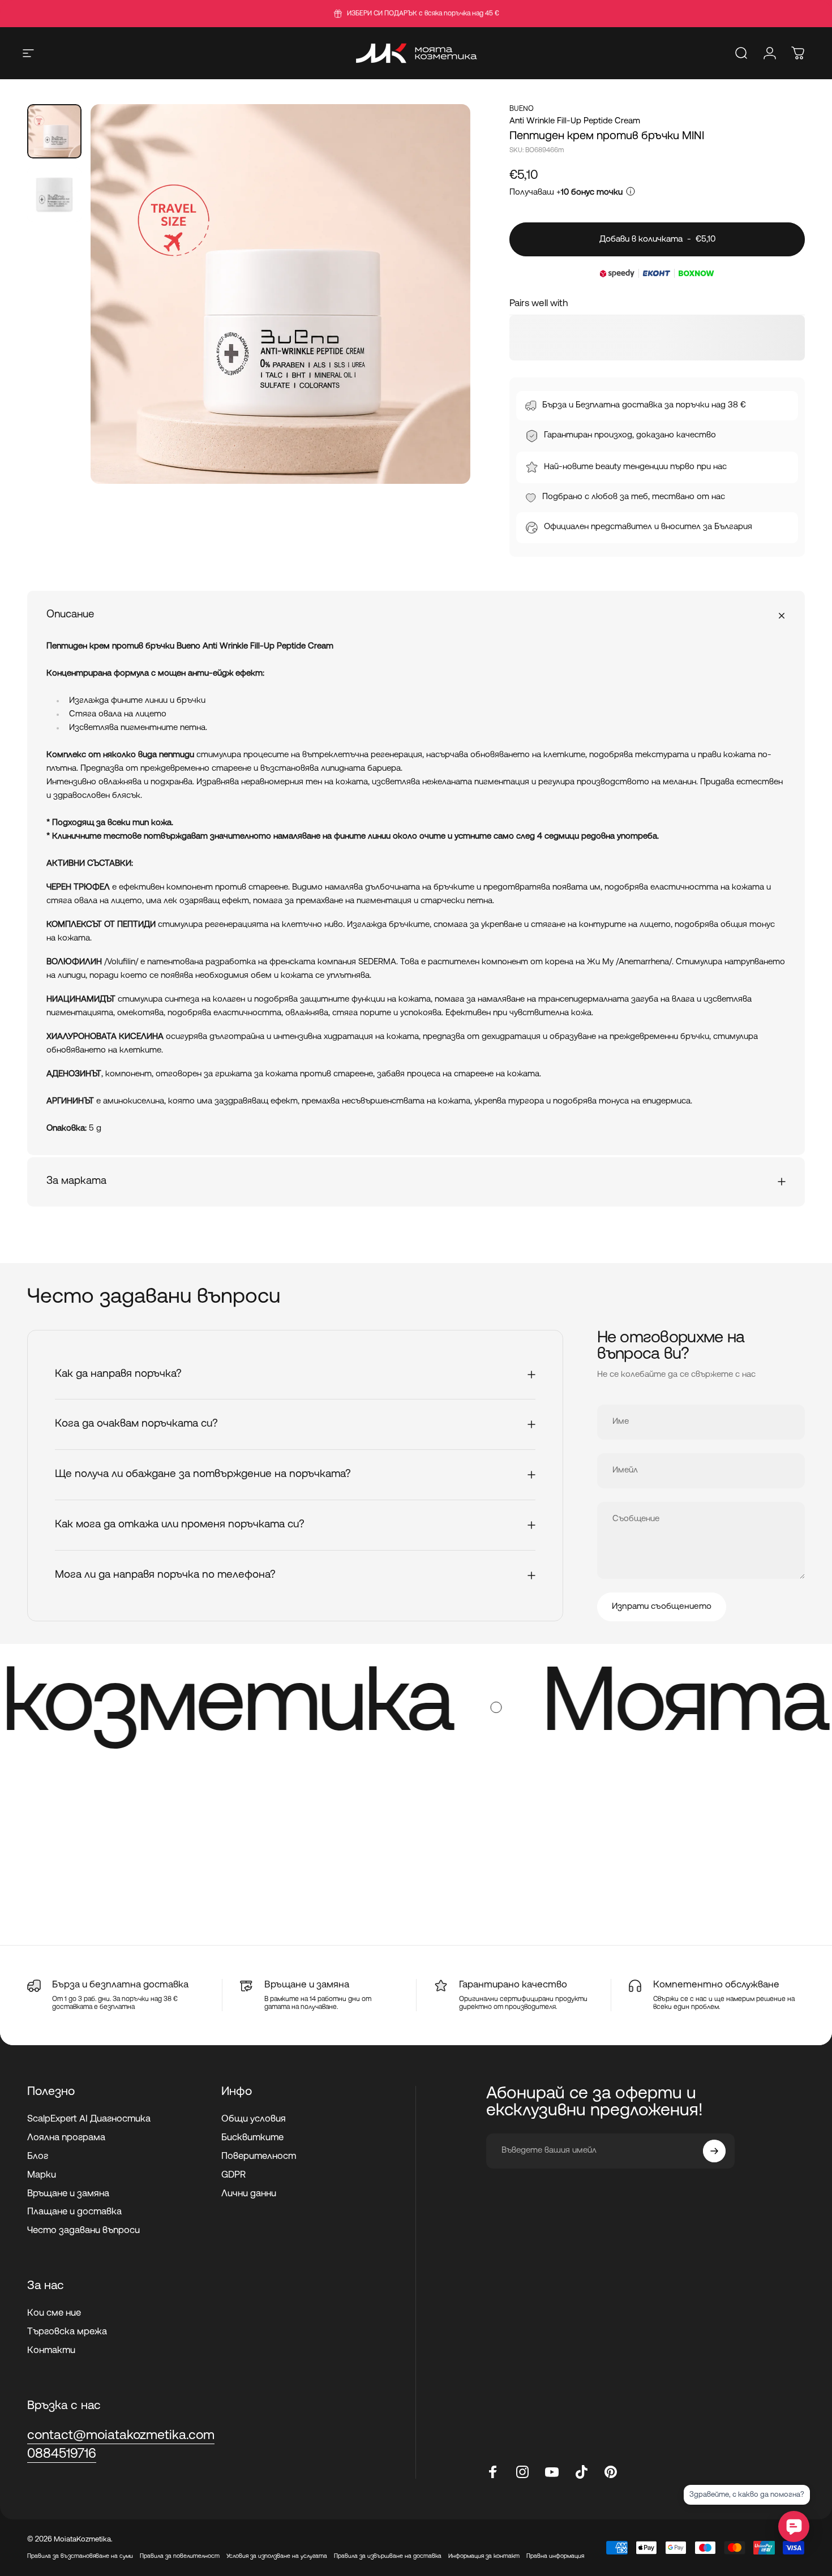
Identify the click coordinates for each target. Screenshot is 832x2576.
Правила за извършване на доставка (388, 2556)
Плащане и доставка (74, 2212)
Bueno (522, 109)
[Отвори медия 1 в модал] (280, 294)
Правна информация (555, 2556)
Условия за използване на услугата (277, 2556)
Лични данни (249, 2194)
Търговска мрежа (67, 2332)
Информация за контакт (484, 2556)
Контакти (51, 2351)
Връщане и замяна (68, 2194)
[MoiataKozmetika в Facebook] (493, 2472)
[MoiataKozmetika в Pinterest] (611, 2472)
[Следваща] (441, 315)
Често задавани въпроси (83, 2231)
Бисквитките (252, 2138)
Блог (38, 2157)
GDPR (233, 2175)
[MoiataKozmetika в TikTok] (581, 2472)
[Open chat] (794, 2526)
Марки (42, 2175)
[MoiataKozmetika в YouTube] (552, 2472)
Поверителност (259, 2157)
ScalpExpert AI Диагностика (89, 2119)
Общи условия (254, 2119)
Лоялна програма (66, 2138)
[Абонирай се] (714, 2151)
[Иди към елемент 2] (54, 195)
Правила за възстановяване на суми (80, 2556)
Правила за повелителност (180, 2556)
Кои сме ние (54, 2313)
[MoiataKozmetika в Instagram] (522, 2472)
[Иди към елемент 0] (54, 131)
